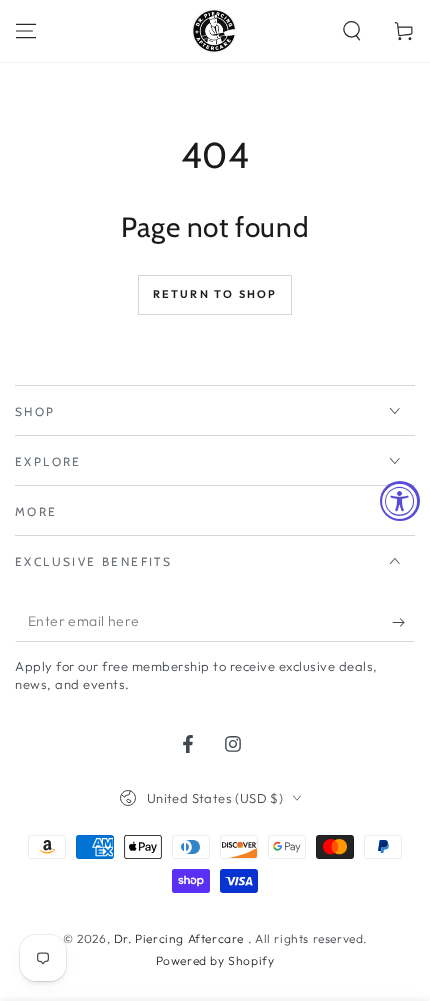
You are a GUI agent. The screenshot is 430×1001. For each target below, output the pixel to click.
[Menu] (26, 31)
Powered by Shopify (215, 960)
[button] (352, 31)
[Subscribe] (403, 622)
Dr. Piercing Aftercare (181, 938)
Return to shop (215, 294)
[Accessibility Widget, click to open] (400, 501)
